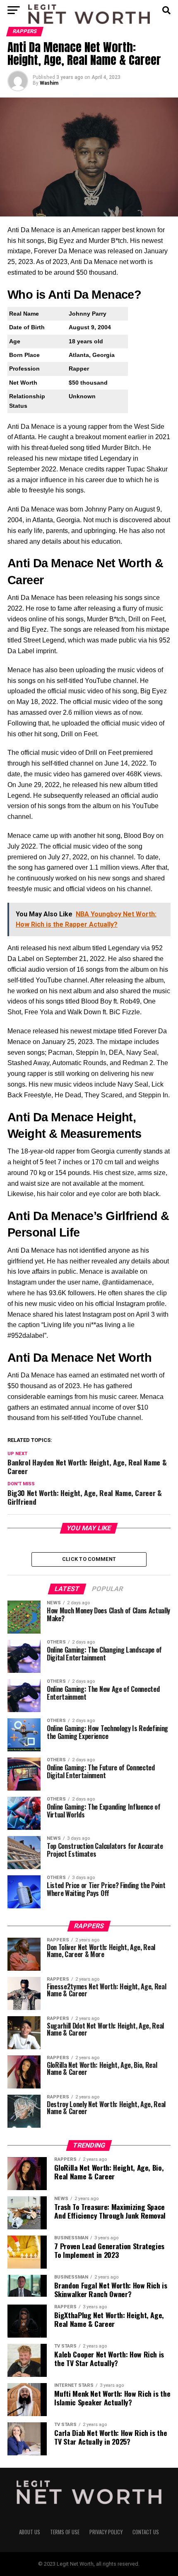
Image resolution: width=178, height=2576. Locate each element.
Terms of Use (65, 2532)
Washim (49, 83)
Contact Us (146, 2532)
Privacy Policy (106, 2532)
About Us (30, 2532)
